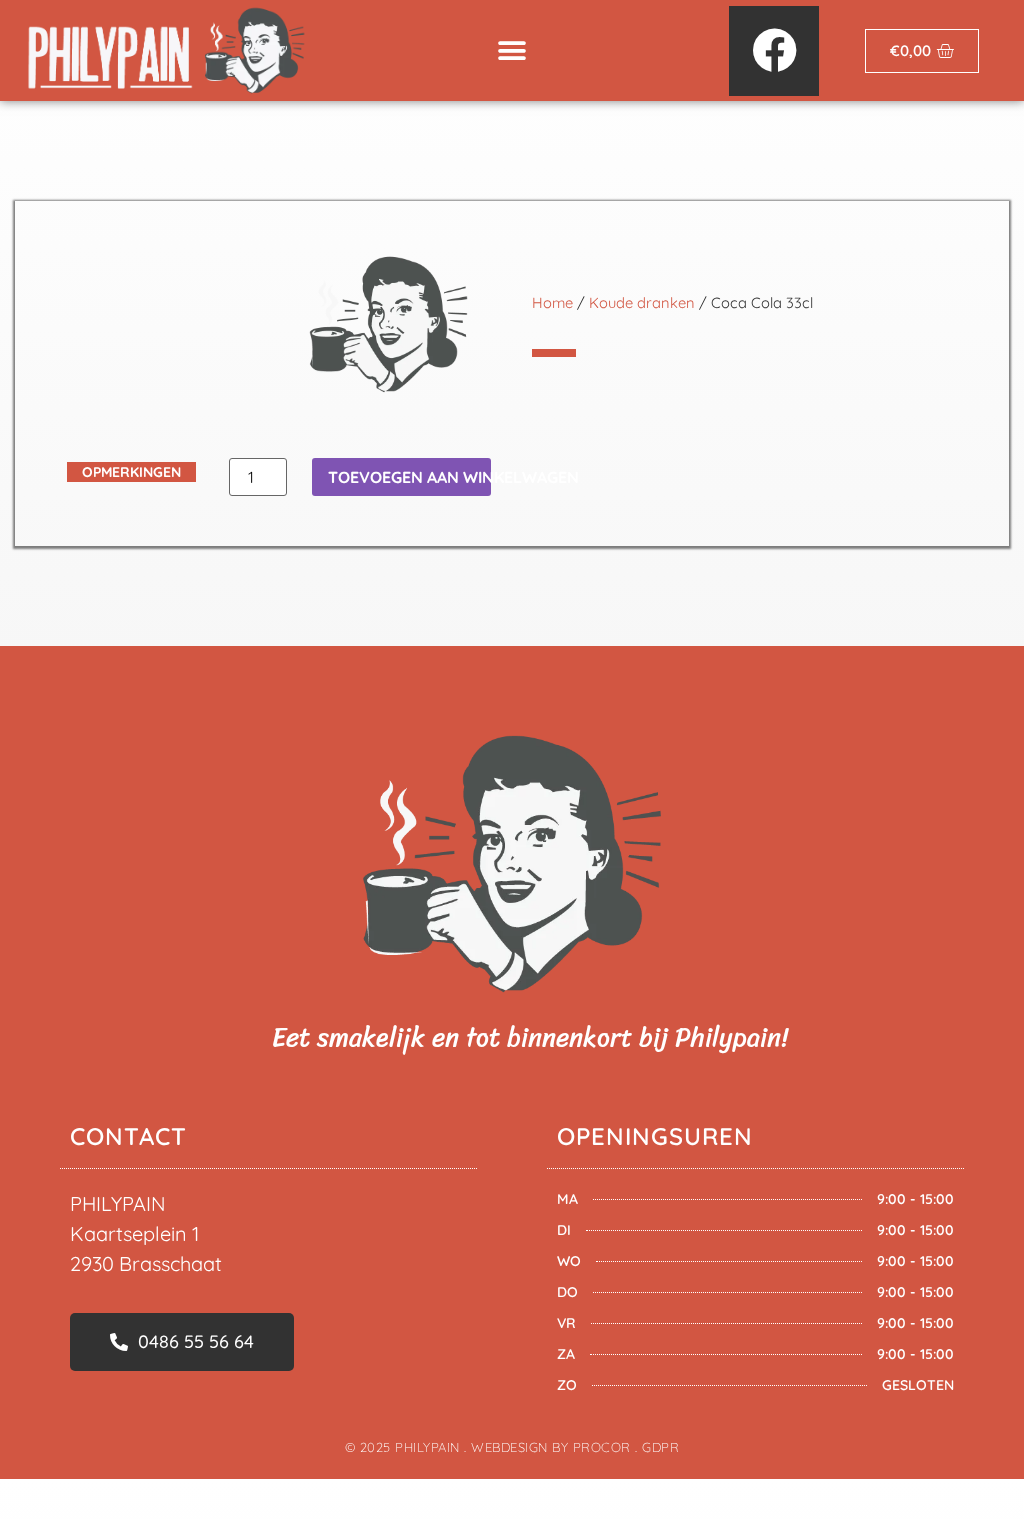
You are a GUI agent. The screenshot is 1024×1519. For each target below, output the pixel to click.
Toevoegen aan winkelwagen (409, 477)
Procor (602, 1447)
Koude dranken (642, 302)
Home (552, 302)
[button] (511, 50)
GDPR (660, 1447)
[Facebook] (774, 51)
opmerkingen (131, 472)
